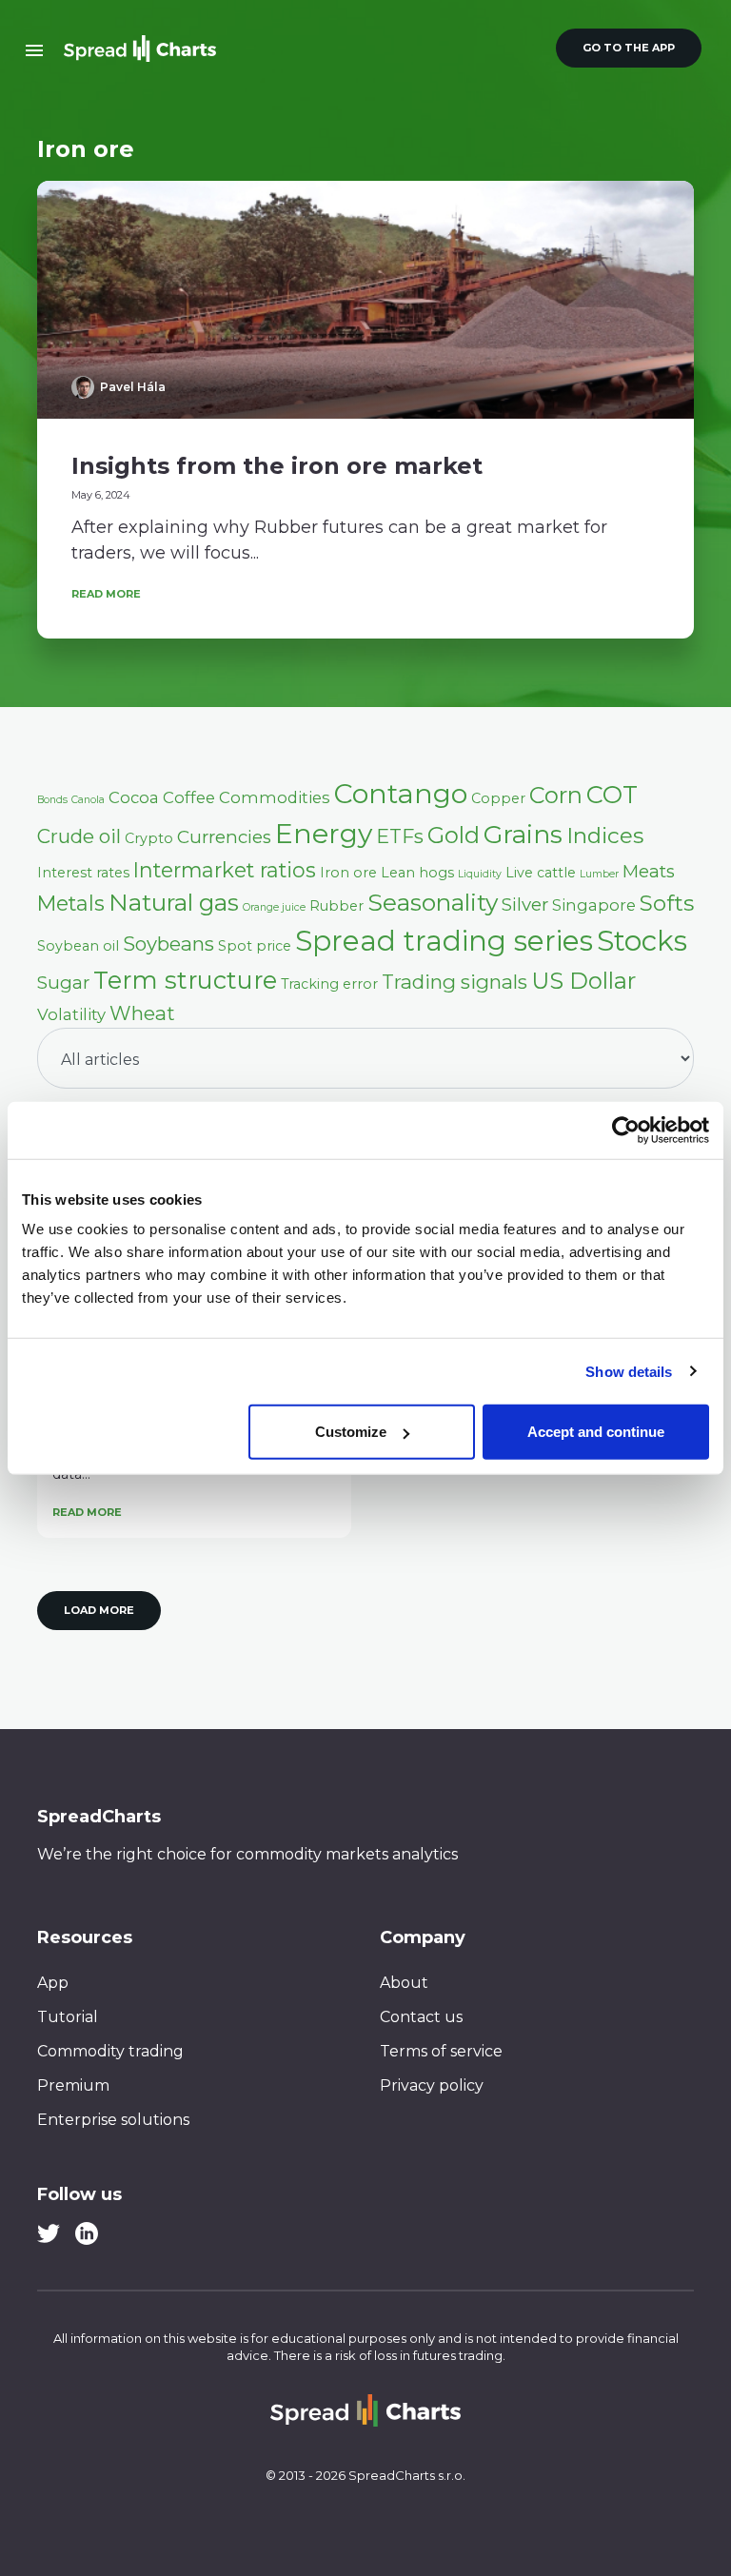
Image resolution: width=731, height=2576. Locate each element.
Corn (556, 795)
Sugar (63, 983)
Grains (523, 835)
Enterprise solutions (113, 2120)
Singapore (594, 905)
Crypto (149, 838)
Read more (106, 594)
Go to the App (629, 48)
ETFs (400, 836)
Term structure (185, 980)
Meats (649, 871)
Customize (351, 1432)
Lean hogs (417, 873)
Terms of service (441, 2051)
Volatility (71, 1014)
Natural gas (174, 902)
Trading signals (454, 982)
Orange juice (274, 907)
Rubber (336, 906)
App (53, 1983)
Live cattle (541, 873)
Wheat (142, 1013)
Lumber (599, 874)
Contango (401, 794)
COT (612, 794)
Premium (73, 2085)
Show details (629, 1371)
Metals (71, 903)
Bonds (52, 800)
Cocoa (134, 797)
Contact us (421, 2017)
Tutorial (68, 2017)
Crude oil (79, 836)
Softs (667, 903)
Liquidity (480, 874)
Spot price (255, 946)
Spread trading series (444, 941)
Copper (498, 798)
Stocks (642, 941)
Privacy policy (432, 2085)
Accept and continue (596, 1432)
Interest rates (83, 873)
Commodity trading (110, 2051)
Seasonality (433, 902)
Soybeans (168, 944)
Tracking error (329, 984)
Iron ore (348, 873)
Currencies (224, 837)
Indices (605, 836)
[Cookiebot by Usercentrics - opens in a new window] (626, 1130)
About (404, 1983)
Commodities (275, 797)
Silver (525, 905)
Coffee (189, 797)
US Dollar (583, 981)
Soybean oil (78, 946)
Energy (324, 834)
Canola (88, 800)
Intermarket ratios (225, 870)
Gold (454, 835)
